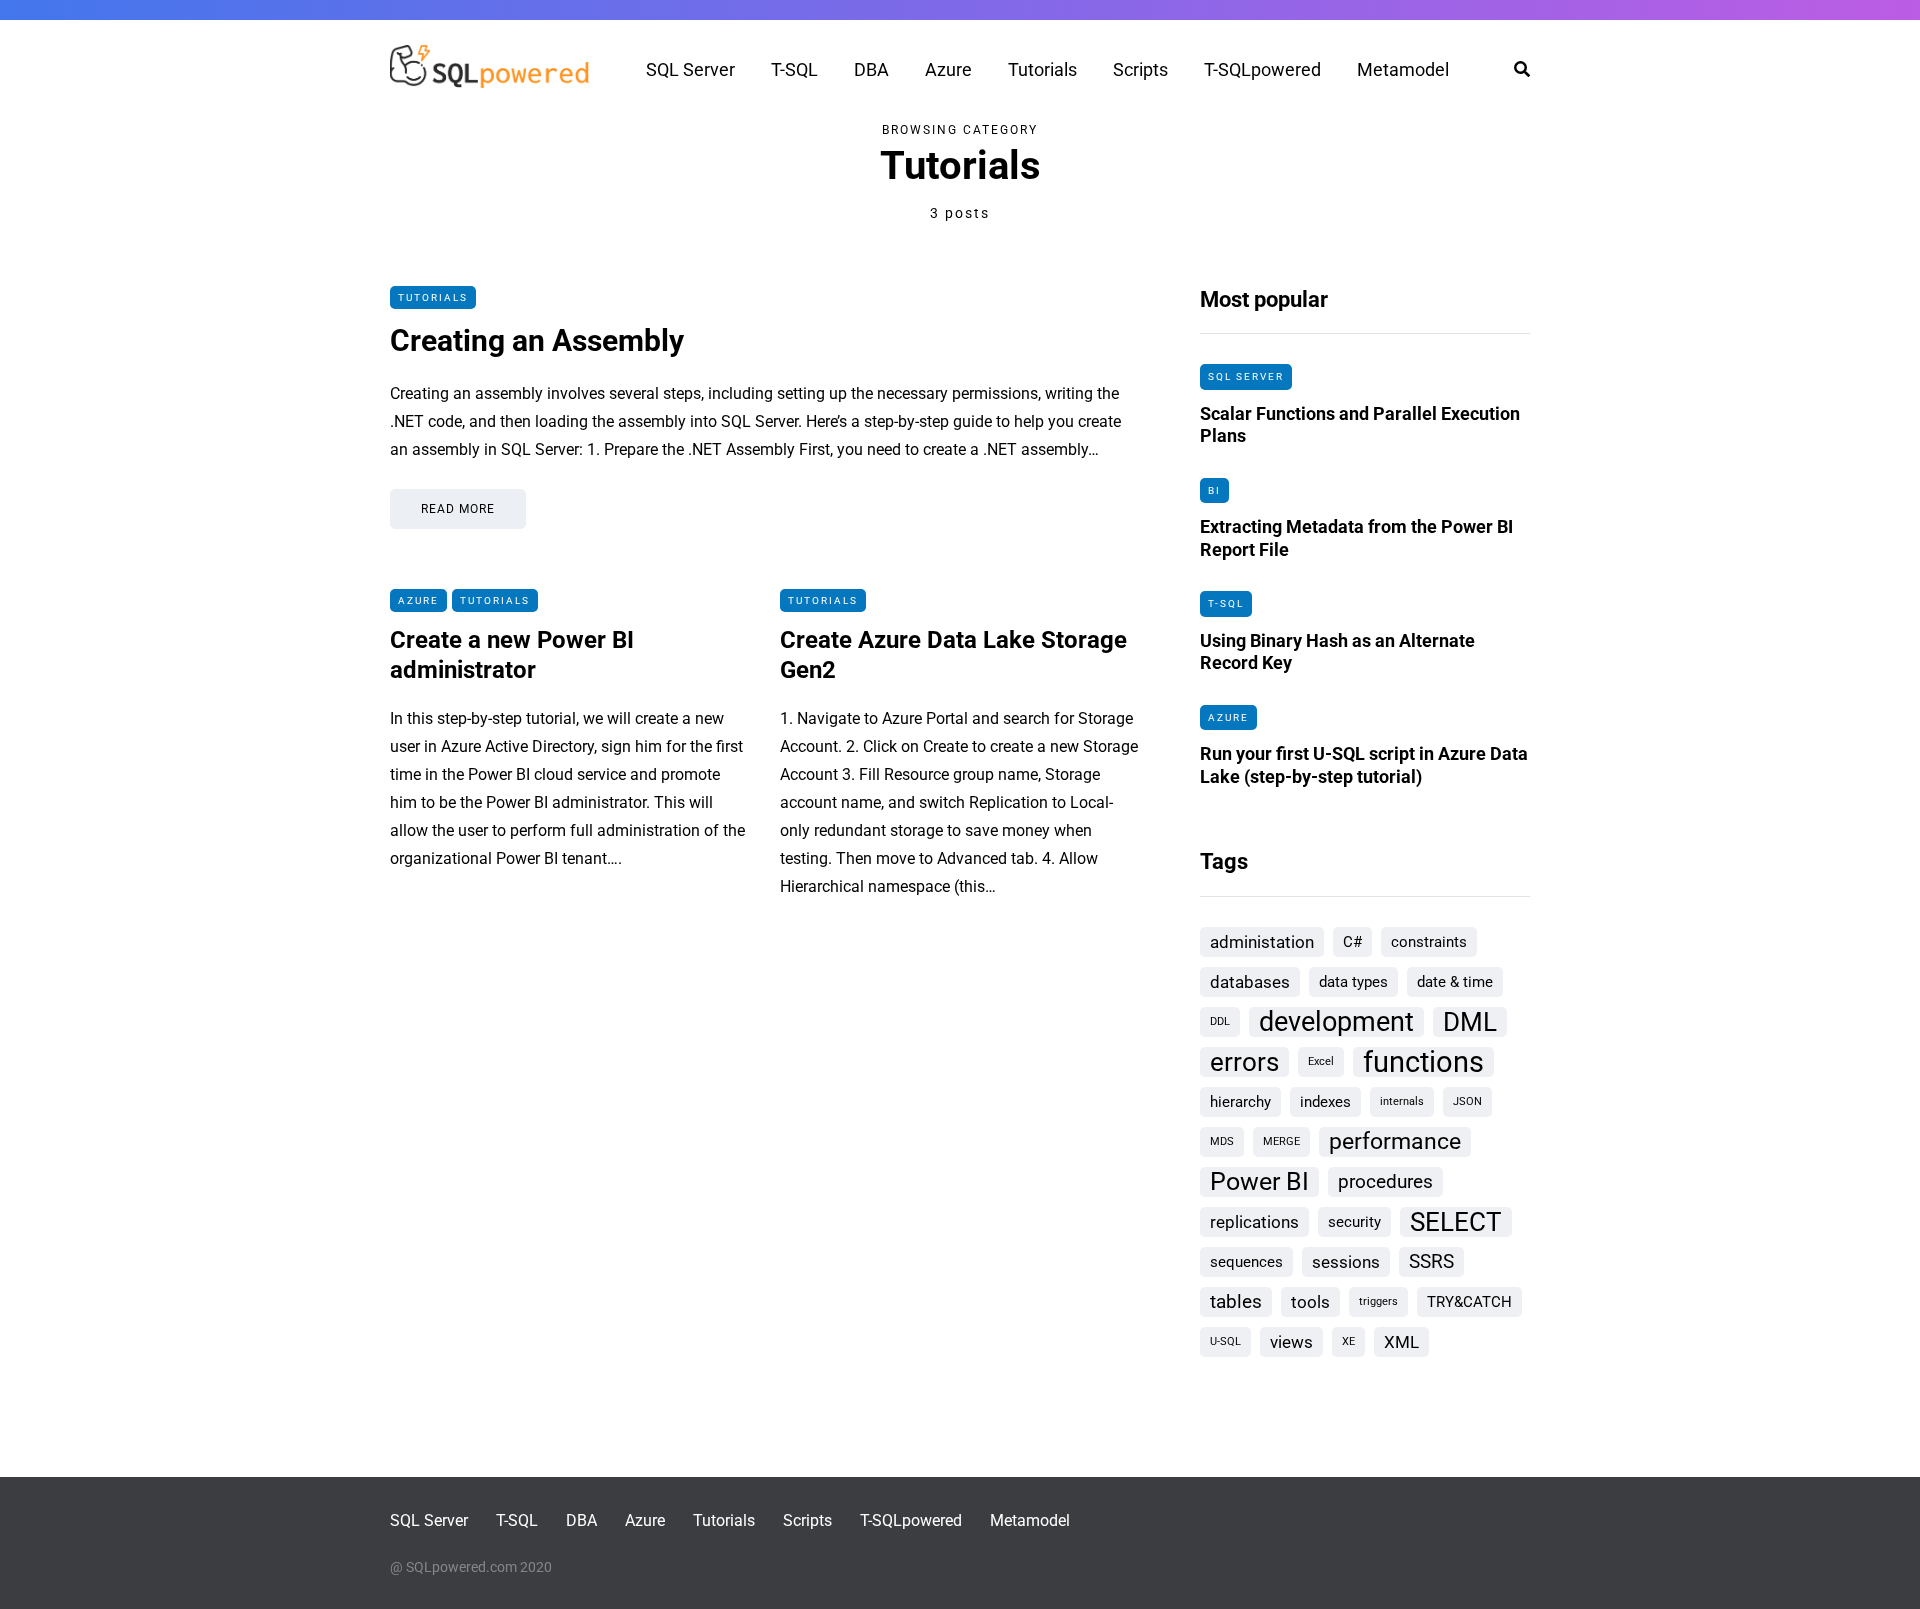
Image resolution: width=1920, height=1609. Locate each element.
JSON (1467, 1101)
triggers (1378, 1301)
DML (1470, 1022)
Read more (458, 509)
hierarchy (1240, 1102)
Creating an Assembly (537, 340)
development (1336, 1022)
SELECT (1456, 1222)
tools (1310, 1302)
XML (1401, 1342)
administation (1262, 942)
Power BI (1259, 1181)
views (1291, 1342)
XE (1348, 1341)
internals (1402, 1101)
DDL (1220, 1021)
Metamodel (1403, 69)
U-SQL (1225, 1341)
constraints (1429, 942)
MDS (1222, 1141)
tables (1236, 1301)
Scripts (1140, 69)
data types (1353, 982)
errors (1244, 1062)
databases (1250, 982)
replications (1254, 1222)
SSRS (1431, 1261)
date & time (1455, 982)
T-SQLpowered (1262, 69)
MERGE (1281, 1141)
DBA (871, 69)
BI (1214, 490)
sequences (1246, 1262)
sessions (1346, 1262)
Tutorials (1042, 69)
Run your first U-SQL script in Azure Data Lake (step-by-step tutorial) (1364, 765)
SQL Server (690, 69)
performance (1395, 1141)
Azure (948, 69)
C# (1352, 942)
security (1354, 1222)
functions (1423, 1062)
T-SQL (794, 69)
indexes (1325, 1102)
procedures (1385, 1181)
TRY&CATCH (1469, 1302)
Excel (1321, 1061)
